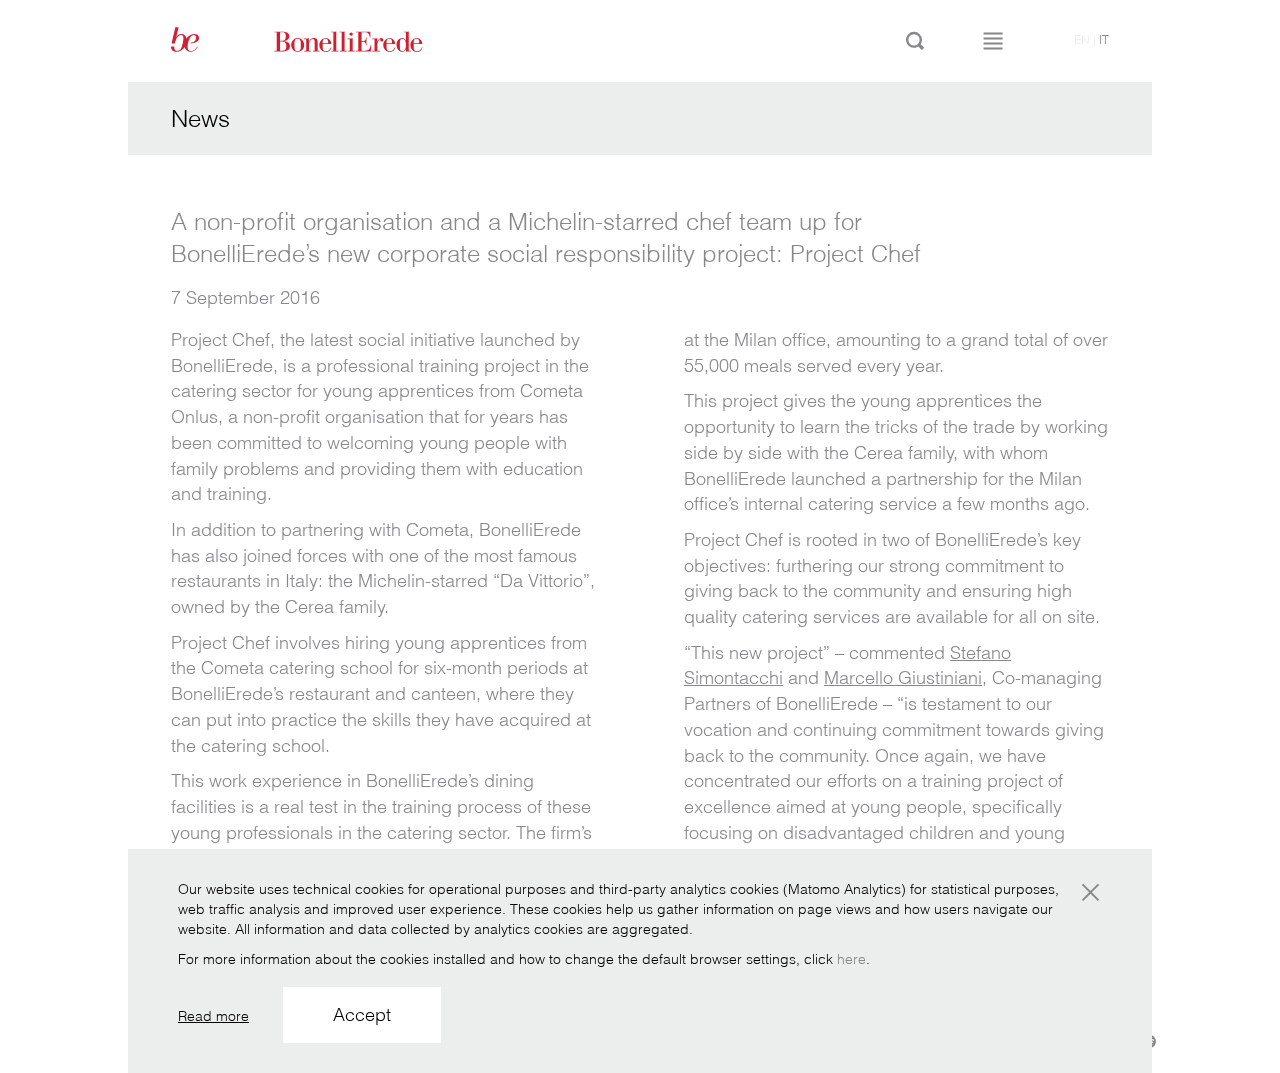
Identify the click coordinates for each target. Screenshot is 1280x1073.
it (1104, 39)
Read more (213, 1016)
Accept (362, 1014)
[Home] (371, 40)
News (200, 118)
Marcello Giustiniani (903, 677)
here (851, 959)
